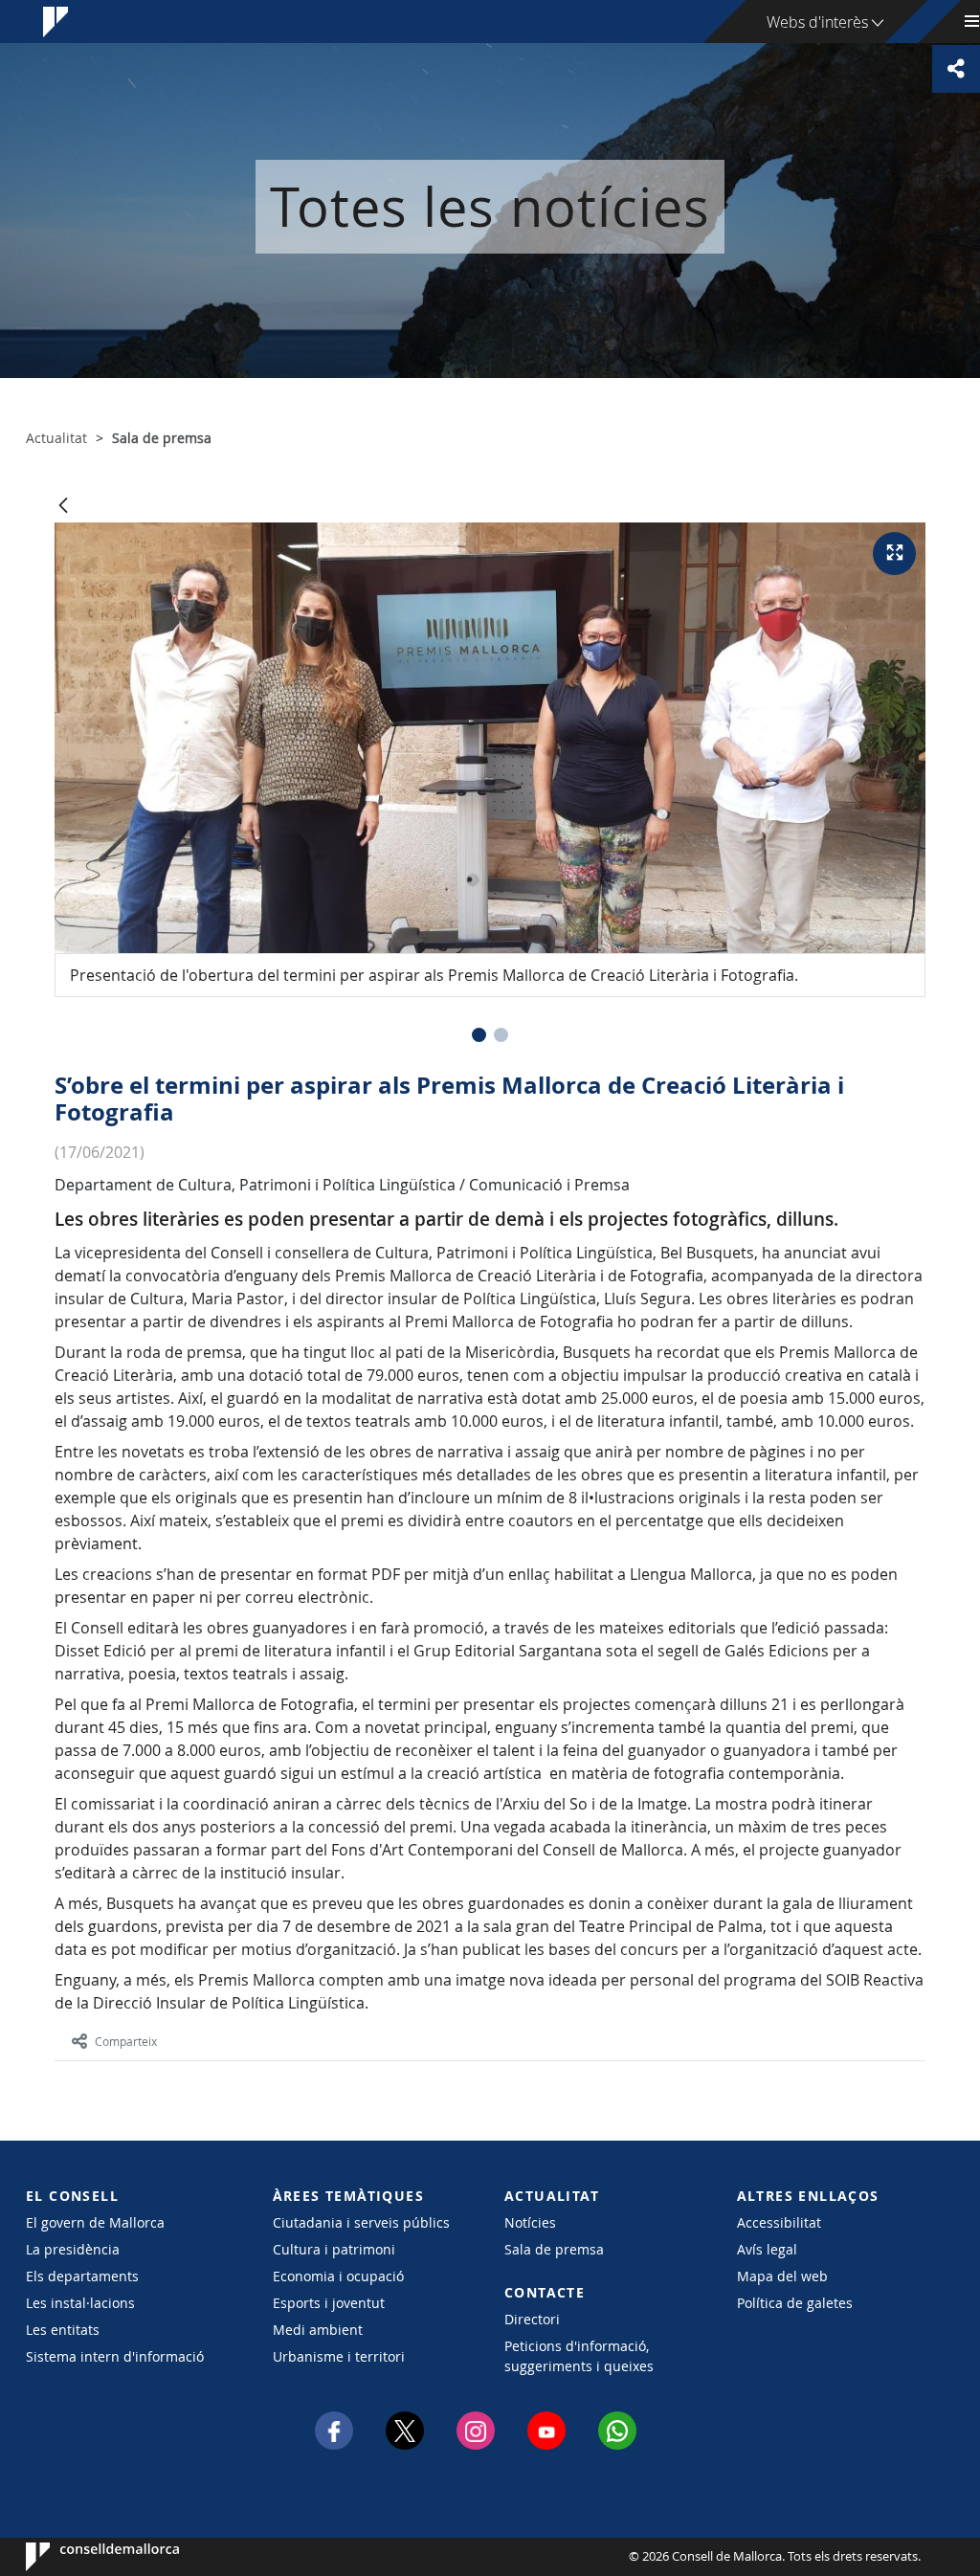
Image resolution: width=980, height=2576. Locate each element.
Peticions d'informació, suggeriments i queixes (579, 2356)
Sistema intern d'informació (115, 2356)
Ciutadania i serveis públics (361, 2222)
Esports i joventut (329, 2303)
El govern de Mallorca (95, 2222)
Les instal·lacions (80, 2303)
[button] (479, 1035)
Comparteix (126, 2041)
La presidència (73, 2249)
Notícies (530, 2222)
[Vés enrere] (63, 507)
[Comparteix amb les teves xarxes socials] (956, 69)
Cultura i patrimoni (334, 2249)
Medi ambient (318, 2330)
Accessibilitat (779, 2222)
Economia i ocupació (338, 2276)
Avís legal (767, 2249)
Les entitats (63, 2330)
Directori (532, 2319)
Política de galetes (795, 2303)
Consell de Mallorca (84, 2557)
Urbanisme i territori (339, 2356)
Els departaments (82, 2276)
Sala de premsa (554, 2249)
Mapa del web (782, 2276)
